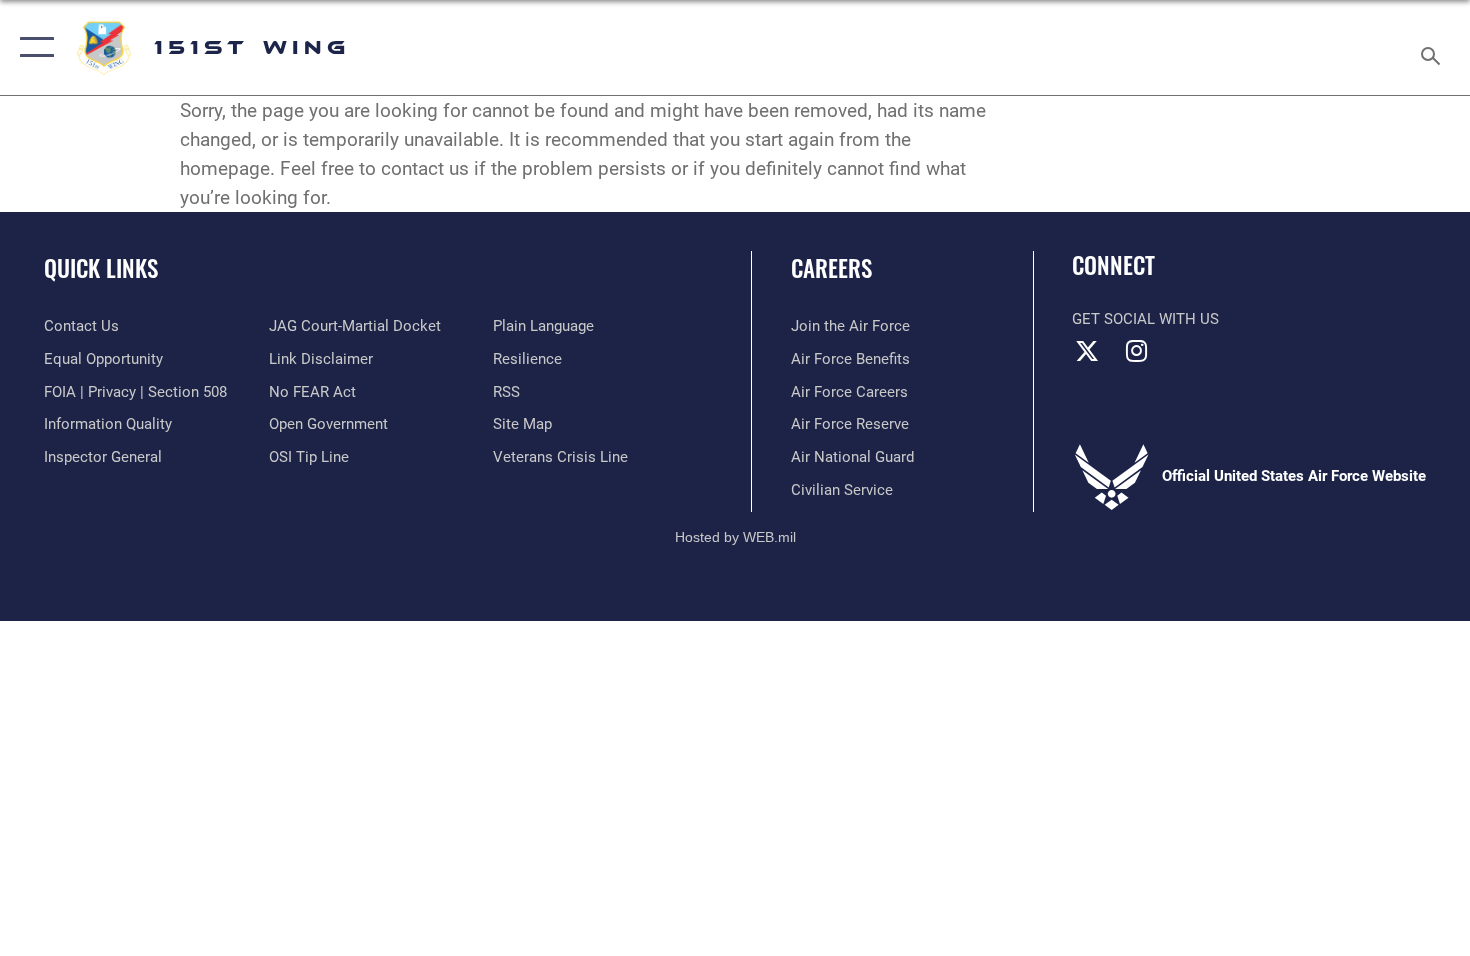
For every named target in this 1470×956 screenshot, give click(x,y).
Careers (831, 268)
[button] (32, 47)
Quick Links (101, 268)
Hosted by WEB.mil (735, 537)
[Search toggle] (1433, 47)
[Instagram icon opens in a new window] (1137, 351)
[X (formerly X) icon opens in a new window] (1087, 351)
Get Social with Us (1145, 319)
